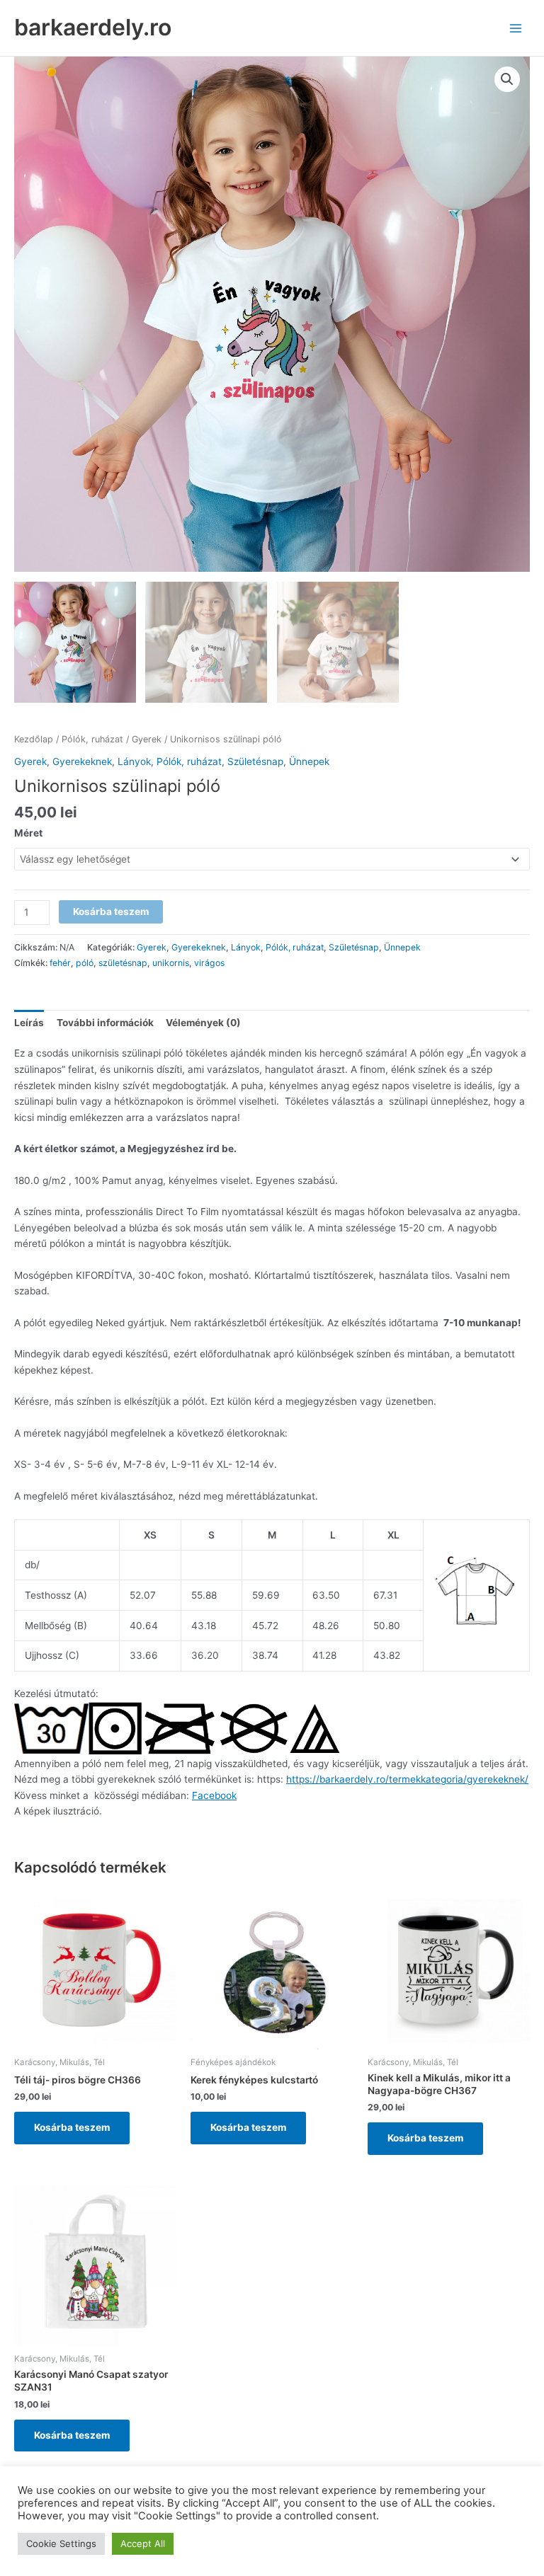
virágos (209, 963)
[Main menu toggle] (516, 28)
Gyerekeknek (82, 761)
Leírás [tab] (29, 1023)
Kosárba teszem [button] (72, 2127)
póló (85, 963)
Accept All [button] (143, 2543)
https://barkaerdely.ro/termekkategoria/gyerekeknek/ (407, 1779)
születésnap (123, 963)
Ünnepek (309, 761)
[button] (507, 79)
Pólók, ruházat (92, 739)
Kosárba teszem (111, 912)
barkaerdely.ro (93, 27)
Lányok (134, 761)
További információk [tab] (105, 1023)
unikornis (171, 963)
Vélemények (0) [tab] (203, 1023)
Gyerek (147, 739)
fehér (60, 963)
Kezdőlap (34, 739)
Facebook (214, 1795)
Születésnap (255, 761)
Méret (28, 833)
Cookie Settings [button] (61, 2543)
